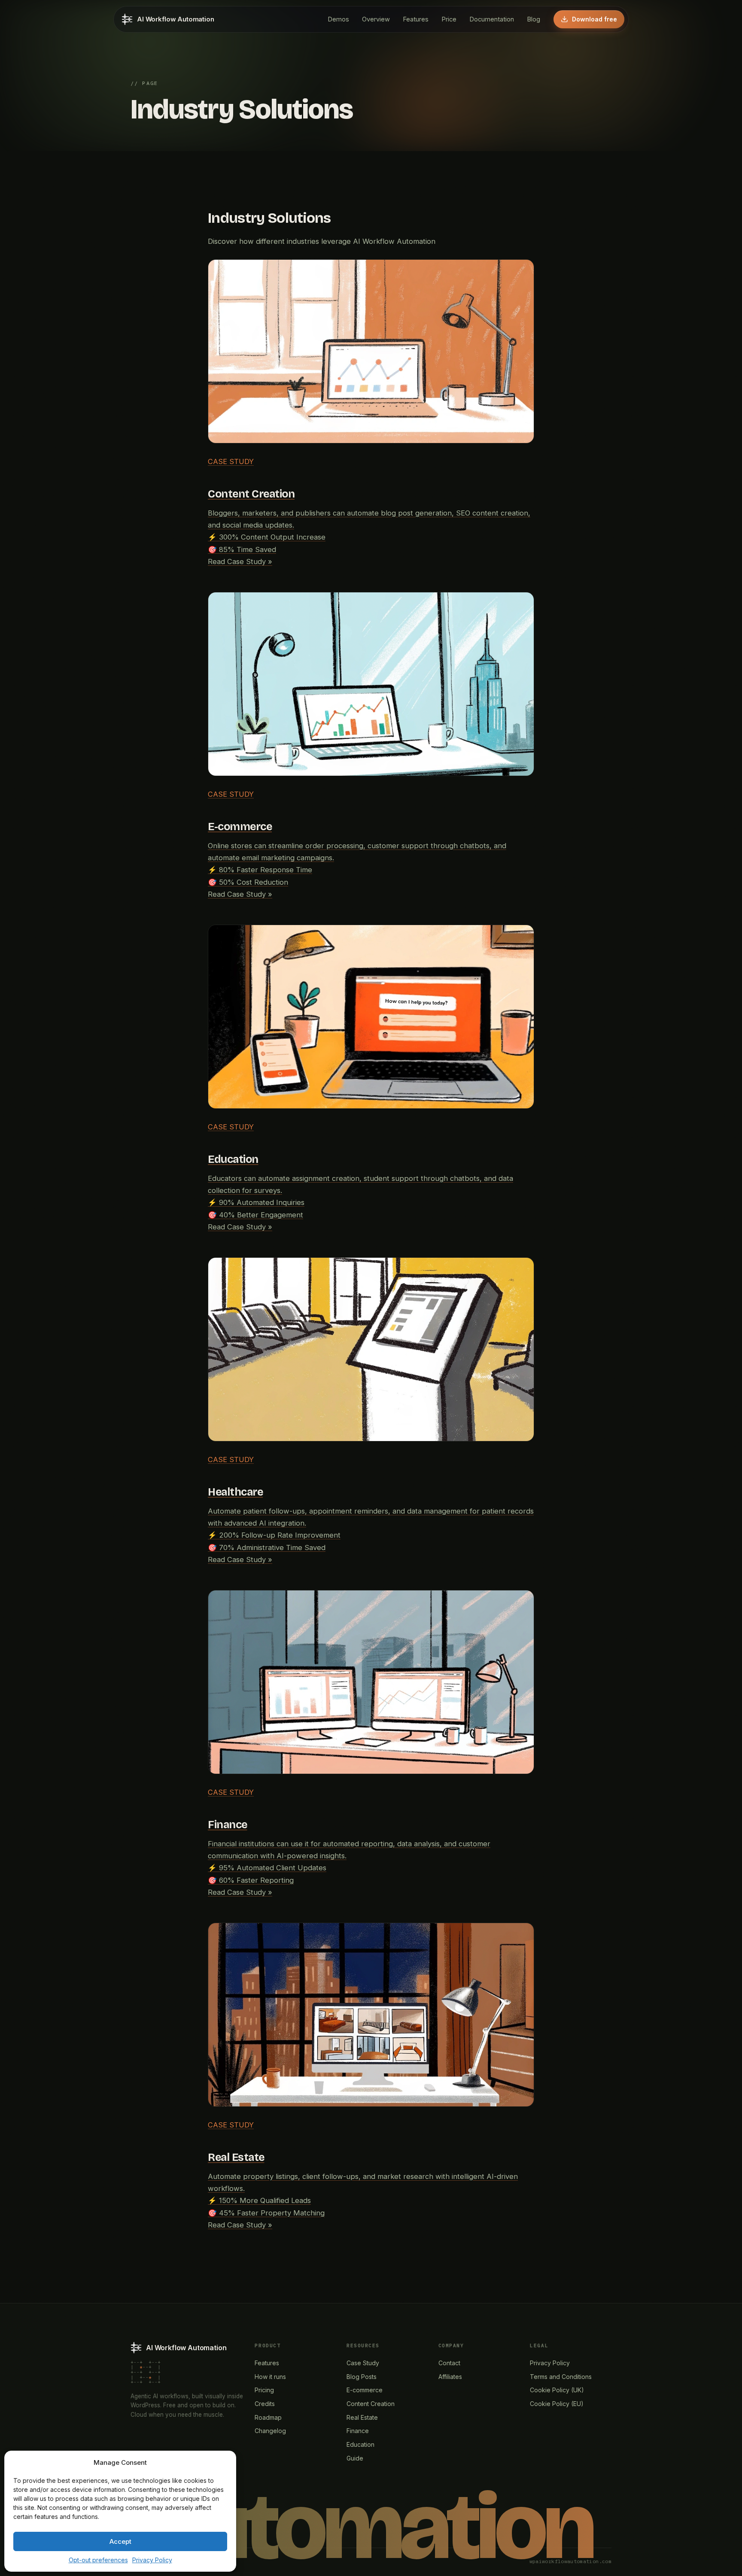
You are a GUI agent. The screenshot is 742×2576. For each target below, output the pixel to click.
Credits (265, 2404)
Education (360, 2444)
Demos (338, 19)
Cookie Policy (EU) (557, 2404)
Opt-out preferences (98, 2560)
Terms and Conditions (561, 2377)
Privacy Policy (152, 2560)
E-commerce (365, 2390)
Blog (534, 19)
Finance (358, 2431)
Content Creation (371, 2404)
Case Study (363, 2363)
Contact (449, 2363)
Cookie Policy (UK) (557, 2390)
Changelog (270, 2431)
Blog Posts (362, 2377)
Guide (355, 2458)
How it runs (270, 2377)
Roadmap (268, 2417)
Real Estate (362, 2417)
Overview (376, 19)
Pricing (264, 2390)
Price (449, 19)
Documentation (492, 19)
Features (416, 19)
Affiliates (450, 2377)
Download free (595, 19)
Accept (120, 2541)
